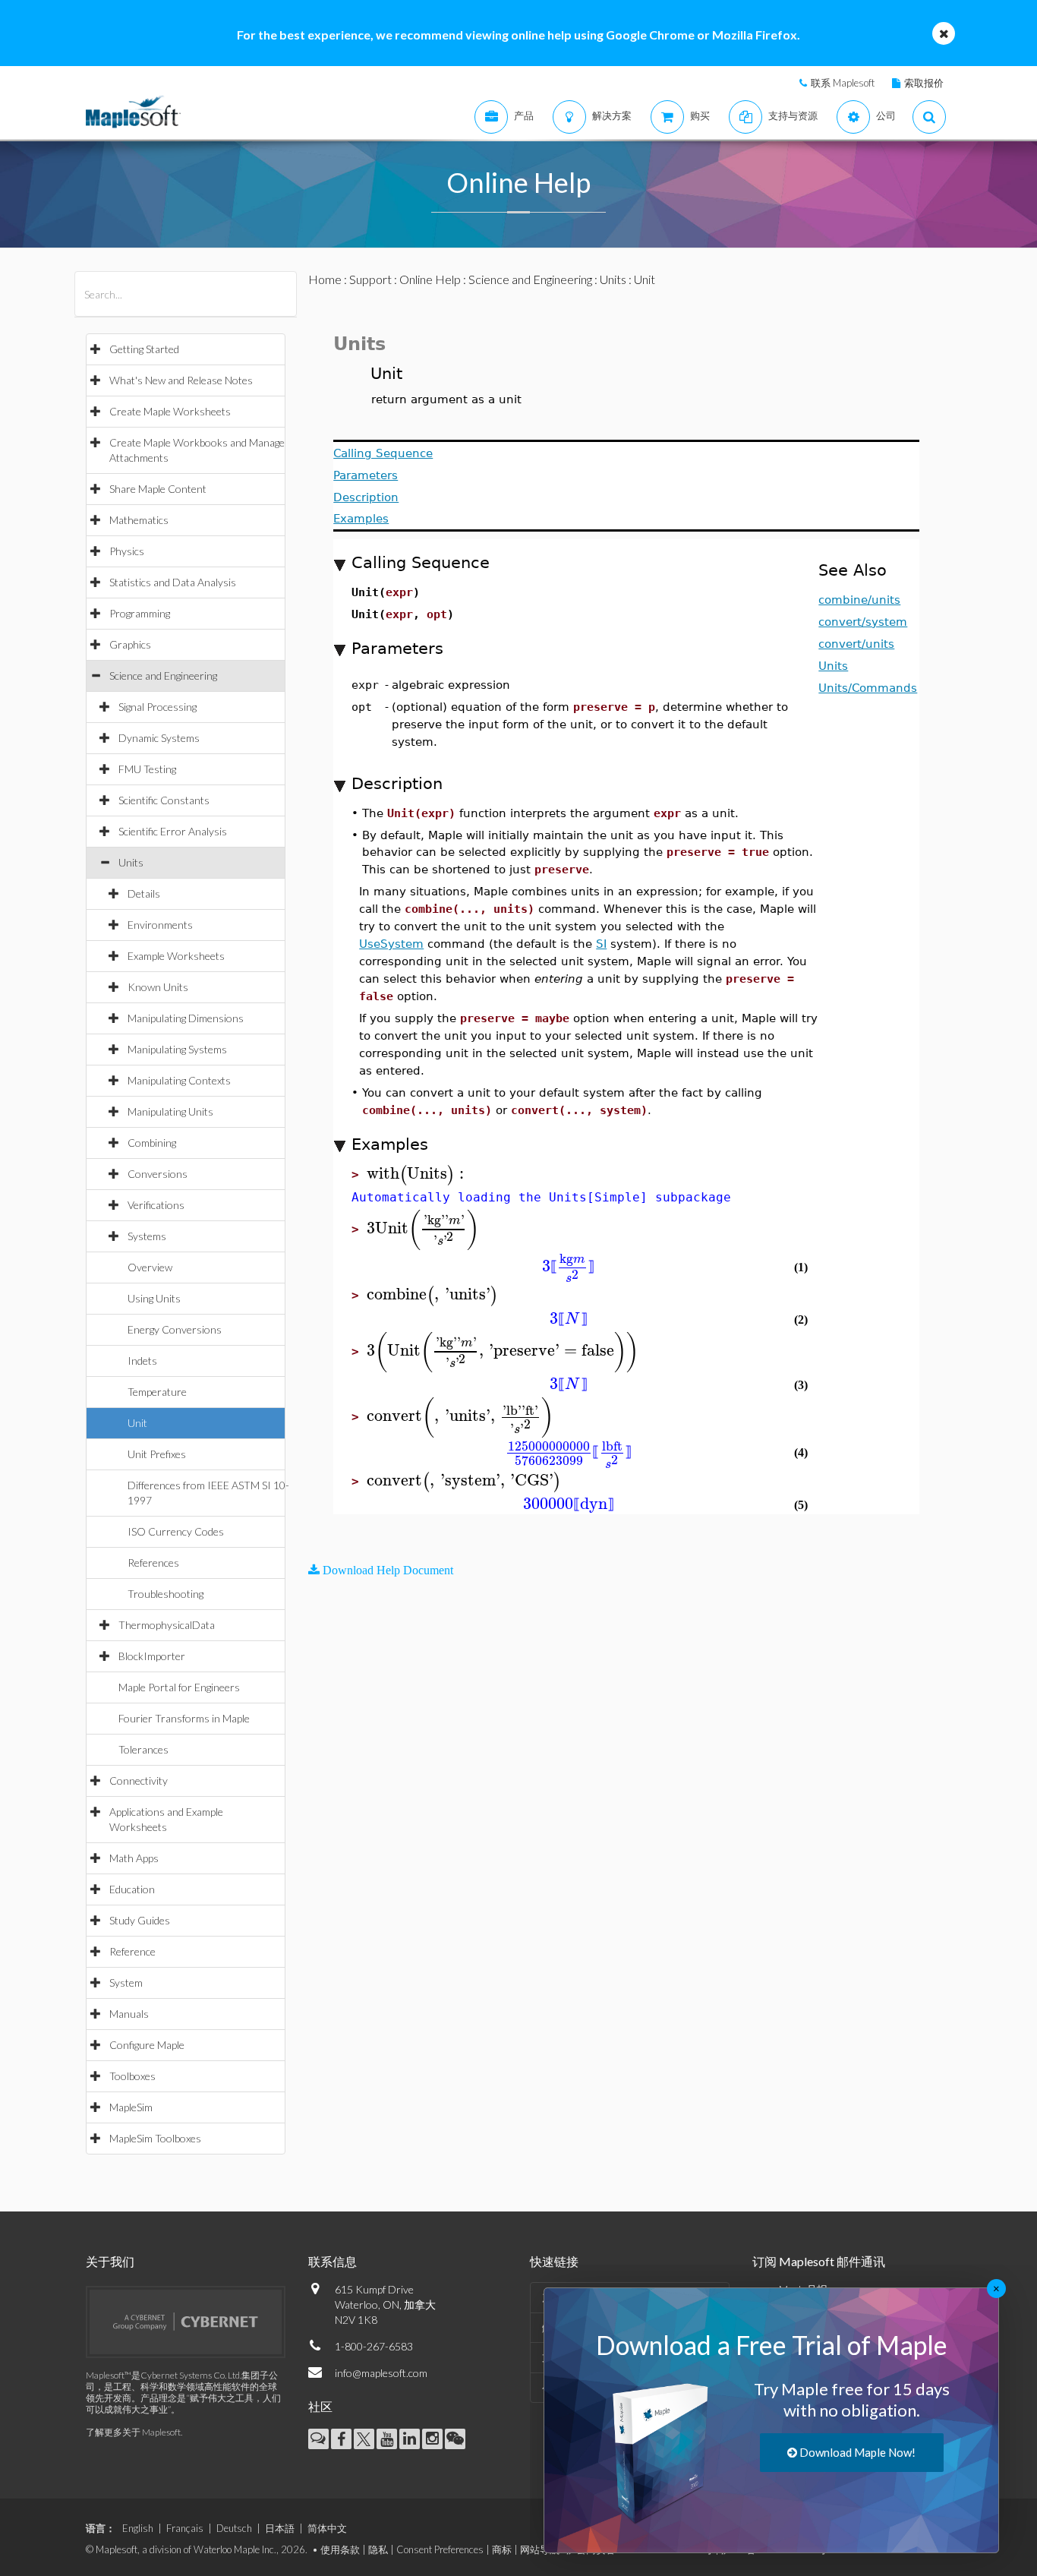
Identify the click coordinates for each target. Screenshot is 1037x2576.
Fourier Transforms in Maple (184, 1718)
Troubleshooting (165, 1594)
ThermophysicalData (167, 1625)
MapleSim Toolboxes (155, 2138)
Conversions (158, 1174)
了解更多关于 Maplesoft (133, 2432)
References (153, 1563)
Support (370, 279)
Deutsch (234, 2528)
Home (325, 279)
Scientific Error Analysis (173, 831)
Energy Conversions (175, 1329)
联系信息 (333, 2261)
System (126, 1983)
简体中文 (327, 2528)
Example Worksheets (176, 956)
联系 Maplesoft (843, 83)
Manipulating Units (170, 1111)
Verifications (156, 1205)
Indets (142, 1361)
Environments (160, 925)
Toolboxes (132, 2076)
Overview (150, 1267)
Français (185, 2528)
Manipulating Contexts (179, 1080)
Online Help (430, 279)
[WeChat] (455, 2439)
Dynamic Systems (159, 738)
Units (131, 862)
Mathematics (139, 520)
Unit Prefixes (157, 1454)
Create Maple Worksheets (170, 411)
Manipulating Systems (177, 1049)
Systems (147, 1236)
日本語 (280, 2528)
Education (132, 1889)
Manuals (129, 2014)
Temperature (157, 1392)
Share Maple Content (158, 489)
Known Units (158, 987)
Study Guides (140, 1920)
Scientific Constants (164, 800)
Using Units (154, 1298)
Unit (137, 1423)
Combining (152, 1143)
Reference (132, 1951)
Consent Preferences (440, 2549)
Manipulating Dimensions (186, 1018)
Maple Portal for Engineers (179, 1687)
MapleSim (131, 2107)
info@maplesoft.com (381, 2373)
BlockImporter (152, 1656)
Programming (140, 613)
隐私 (378, 2549)
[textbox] (418, 1174)
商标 (502, 2549)
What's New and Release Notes (181, 380)
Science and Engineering (163, 676)
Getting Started (144, 349)
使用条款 (340, 2549)
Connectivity (139, 1780)
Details (144, 893)
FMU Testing (147, 769)
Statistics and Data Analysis (173, 582)
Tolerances (143, 1749)
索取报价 (924, 83)
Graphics (130, 644)
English (138, 2528)
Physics (127, 551)
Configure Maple (147, 2045)
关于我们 (110, 2261)
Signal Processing (158, 707)
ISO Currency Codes (176, 1531)
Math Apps (134, 1858)
